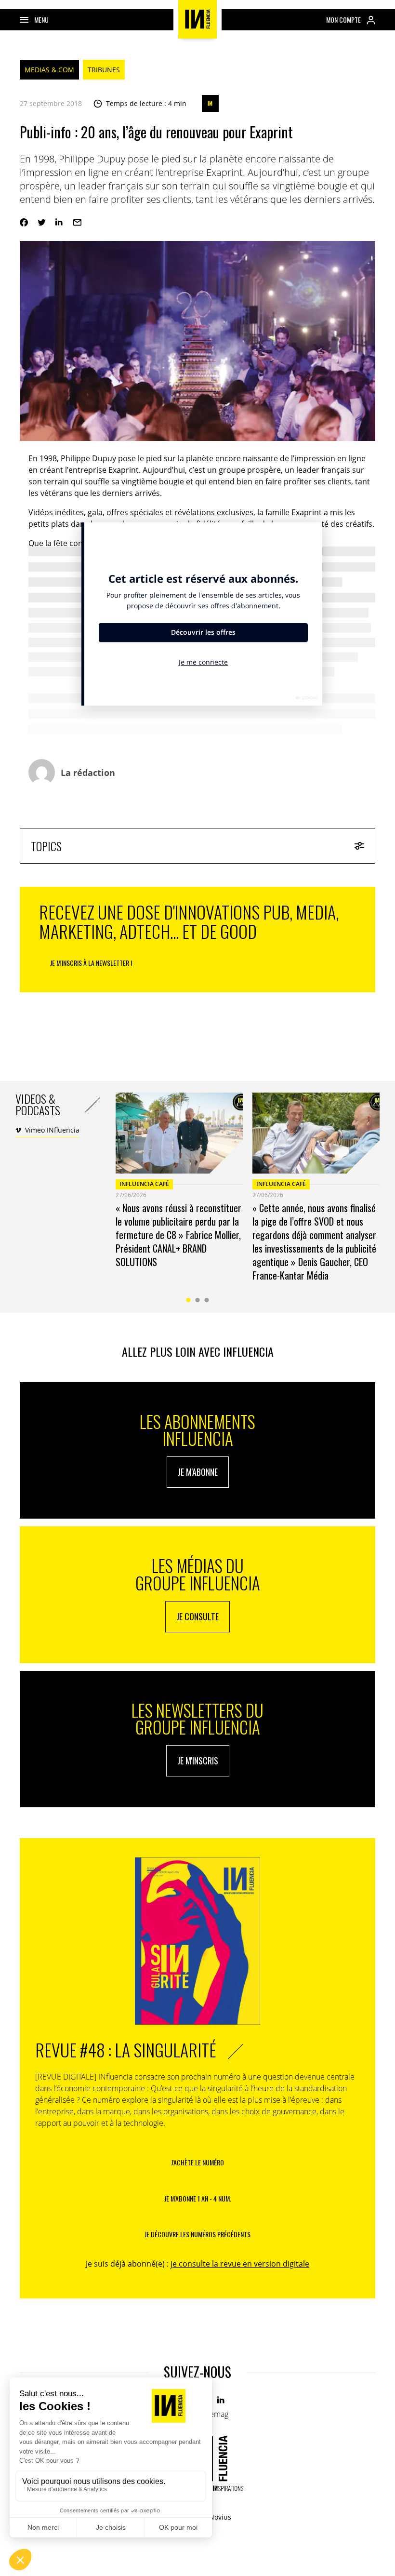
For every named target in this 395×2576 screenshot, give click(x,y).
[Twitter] (42, 222)
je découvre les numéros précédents (197, 2234)
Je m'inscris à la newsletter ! (91, 963)
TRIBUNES (104, 70)
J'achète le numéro (197, 2162)
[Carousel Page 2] (198, 1300)
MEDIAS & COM (49, 70)
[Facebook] (24, 222)
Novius (220, 2517)
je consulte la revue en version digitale (240, 2264)
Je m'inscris (198, 1761)
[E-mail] (77, 222)
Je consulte (197, 1616)
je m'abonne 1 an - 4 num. (198, 2198)
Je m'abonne (198, 1472)
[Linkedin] (59, 222)
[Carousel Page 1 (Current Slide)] (189, 1300)
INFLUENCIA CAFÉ (144, 1184)
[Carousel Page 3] (207, 1300)
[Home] (197, 19)
